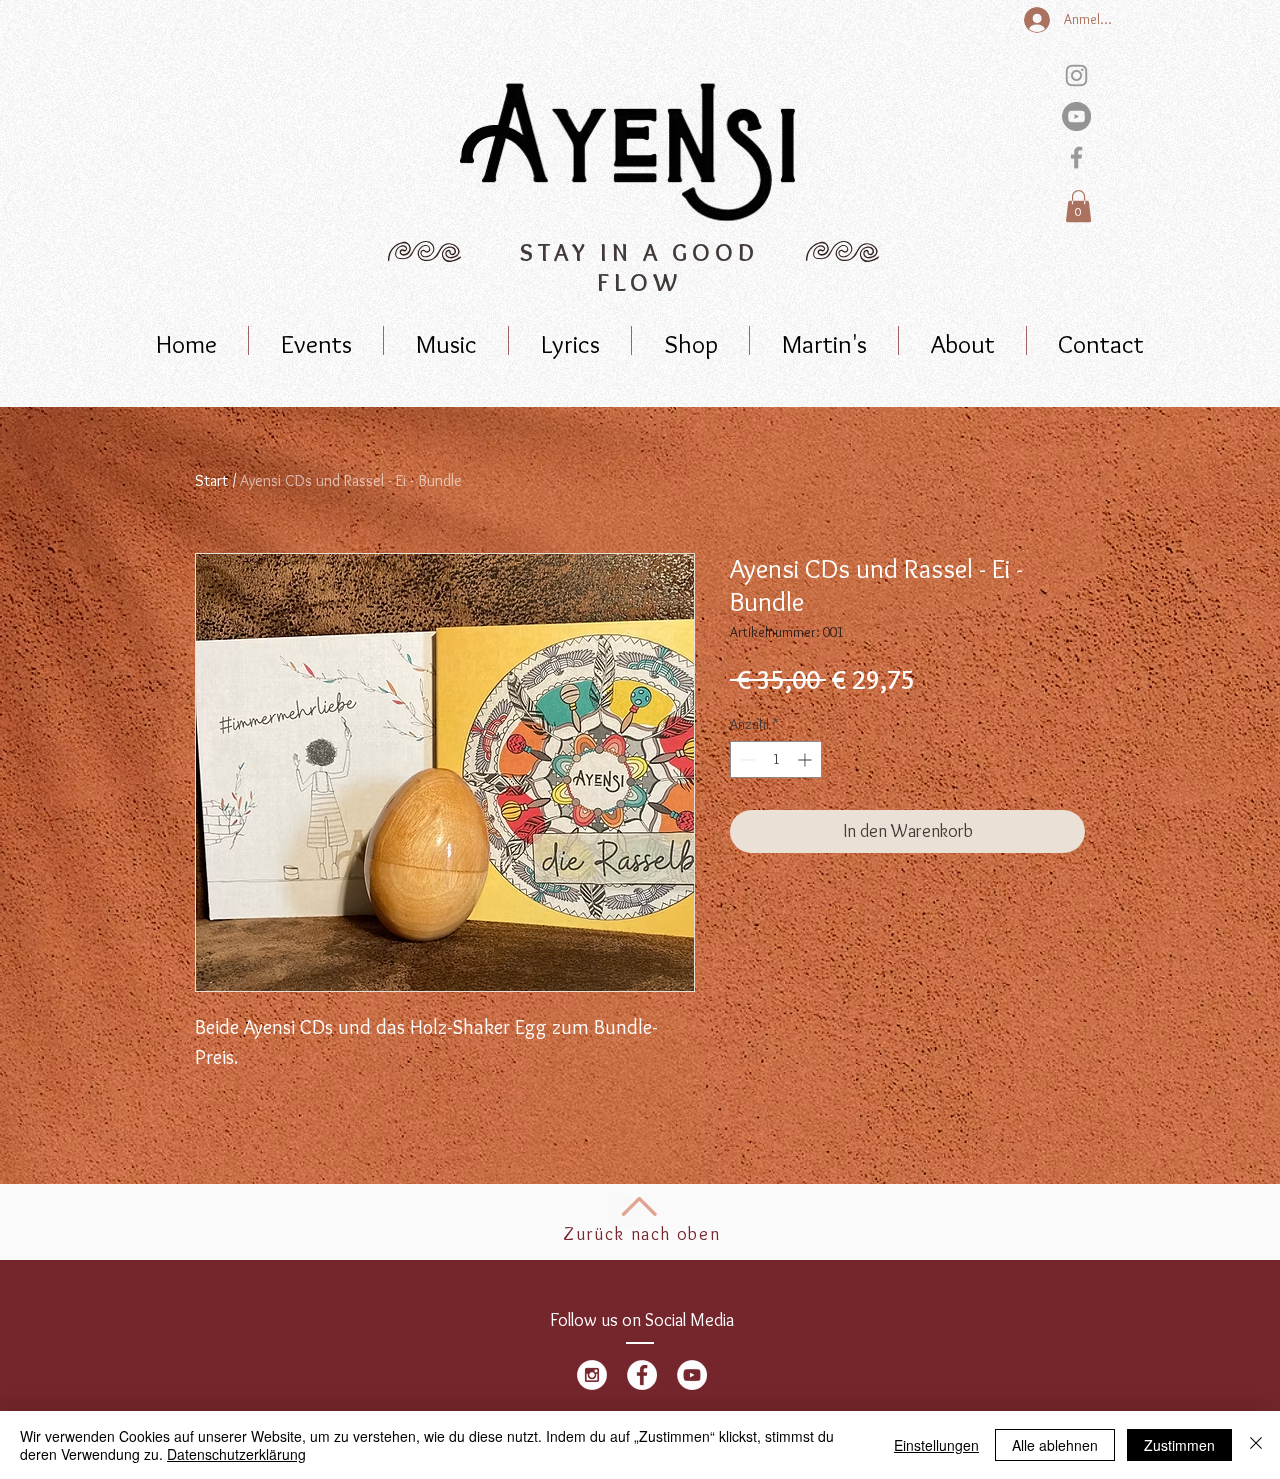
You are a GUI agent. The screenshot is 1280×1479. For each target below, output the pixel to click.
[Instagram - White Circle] (592, 1375)
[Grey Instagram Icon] (1076, 75)
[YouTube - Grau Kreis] (1076, 116)
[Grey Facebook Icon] (1076, 157)
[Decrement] (745, 759)
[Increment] (806, 759)
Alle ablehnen (1055, 1445)
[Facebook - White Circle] (642, 1375)
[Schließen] (1256, 1445)
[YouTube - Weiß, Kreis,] (692, 1375)
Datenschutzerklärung (236, 1454)
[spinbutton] (776, 759)
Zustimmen (1179, 1445)
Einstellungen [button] (936, 1445)
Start (211, 480)
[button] (1078, 206)
